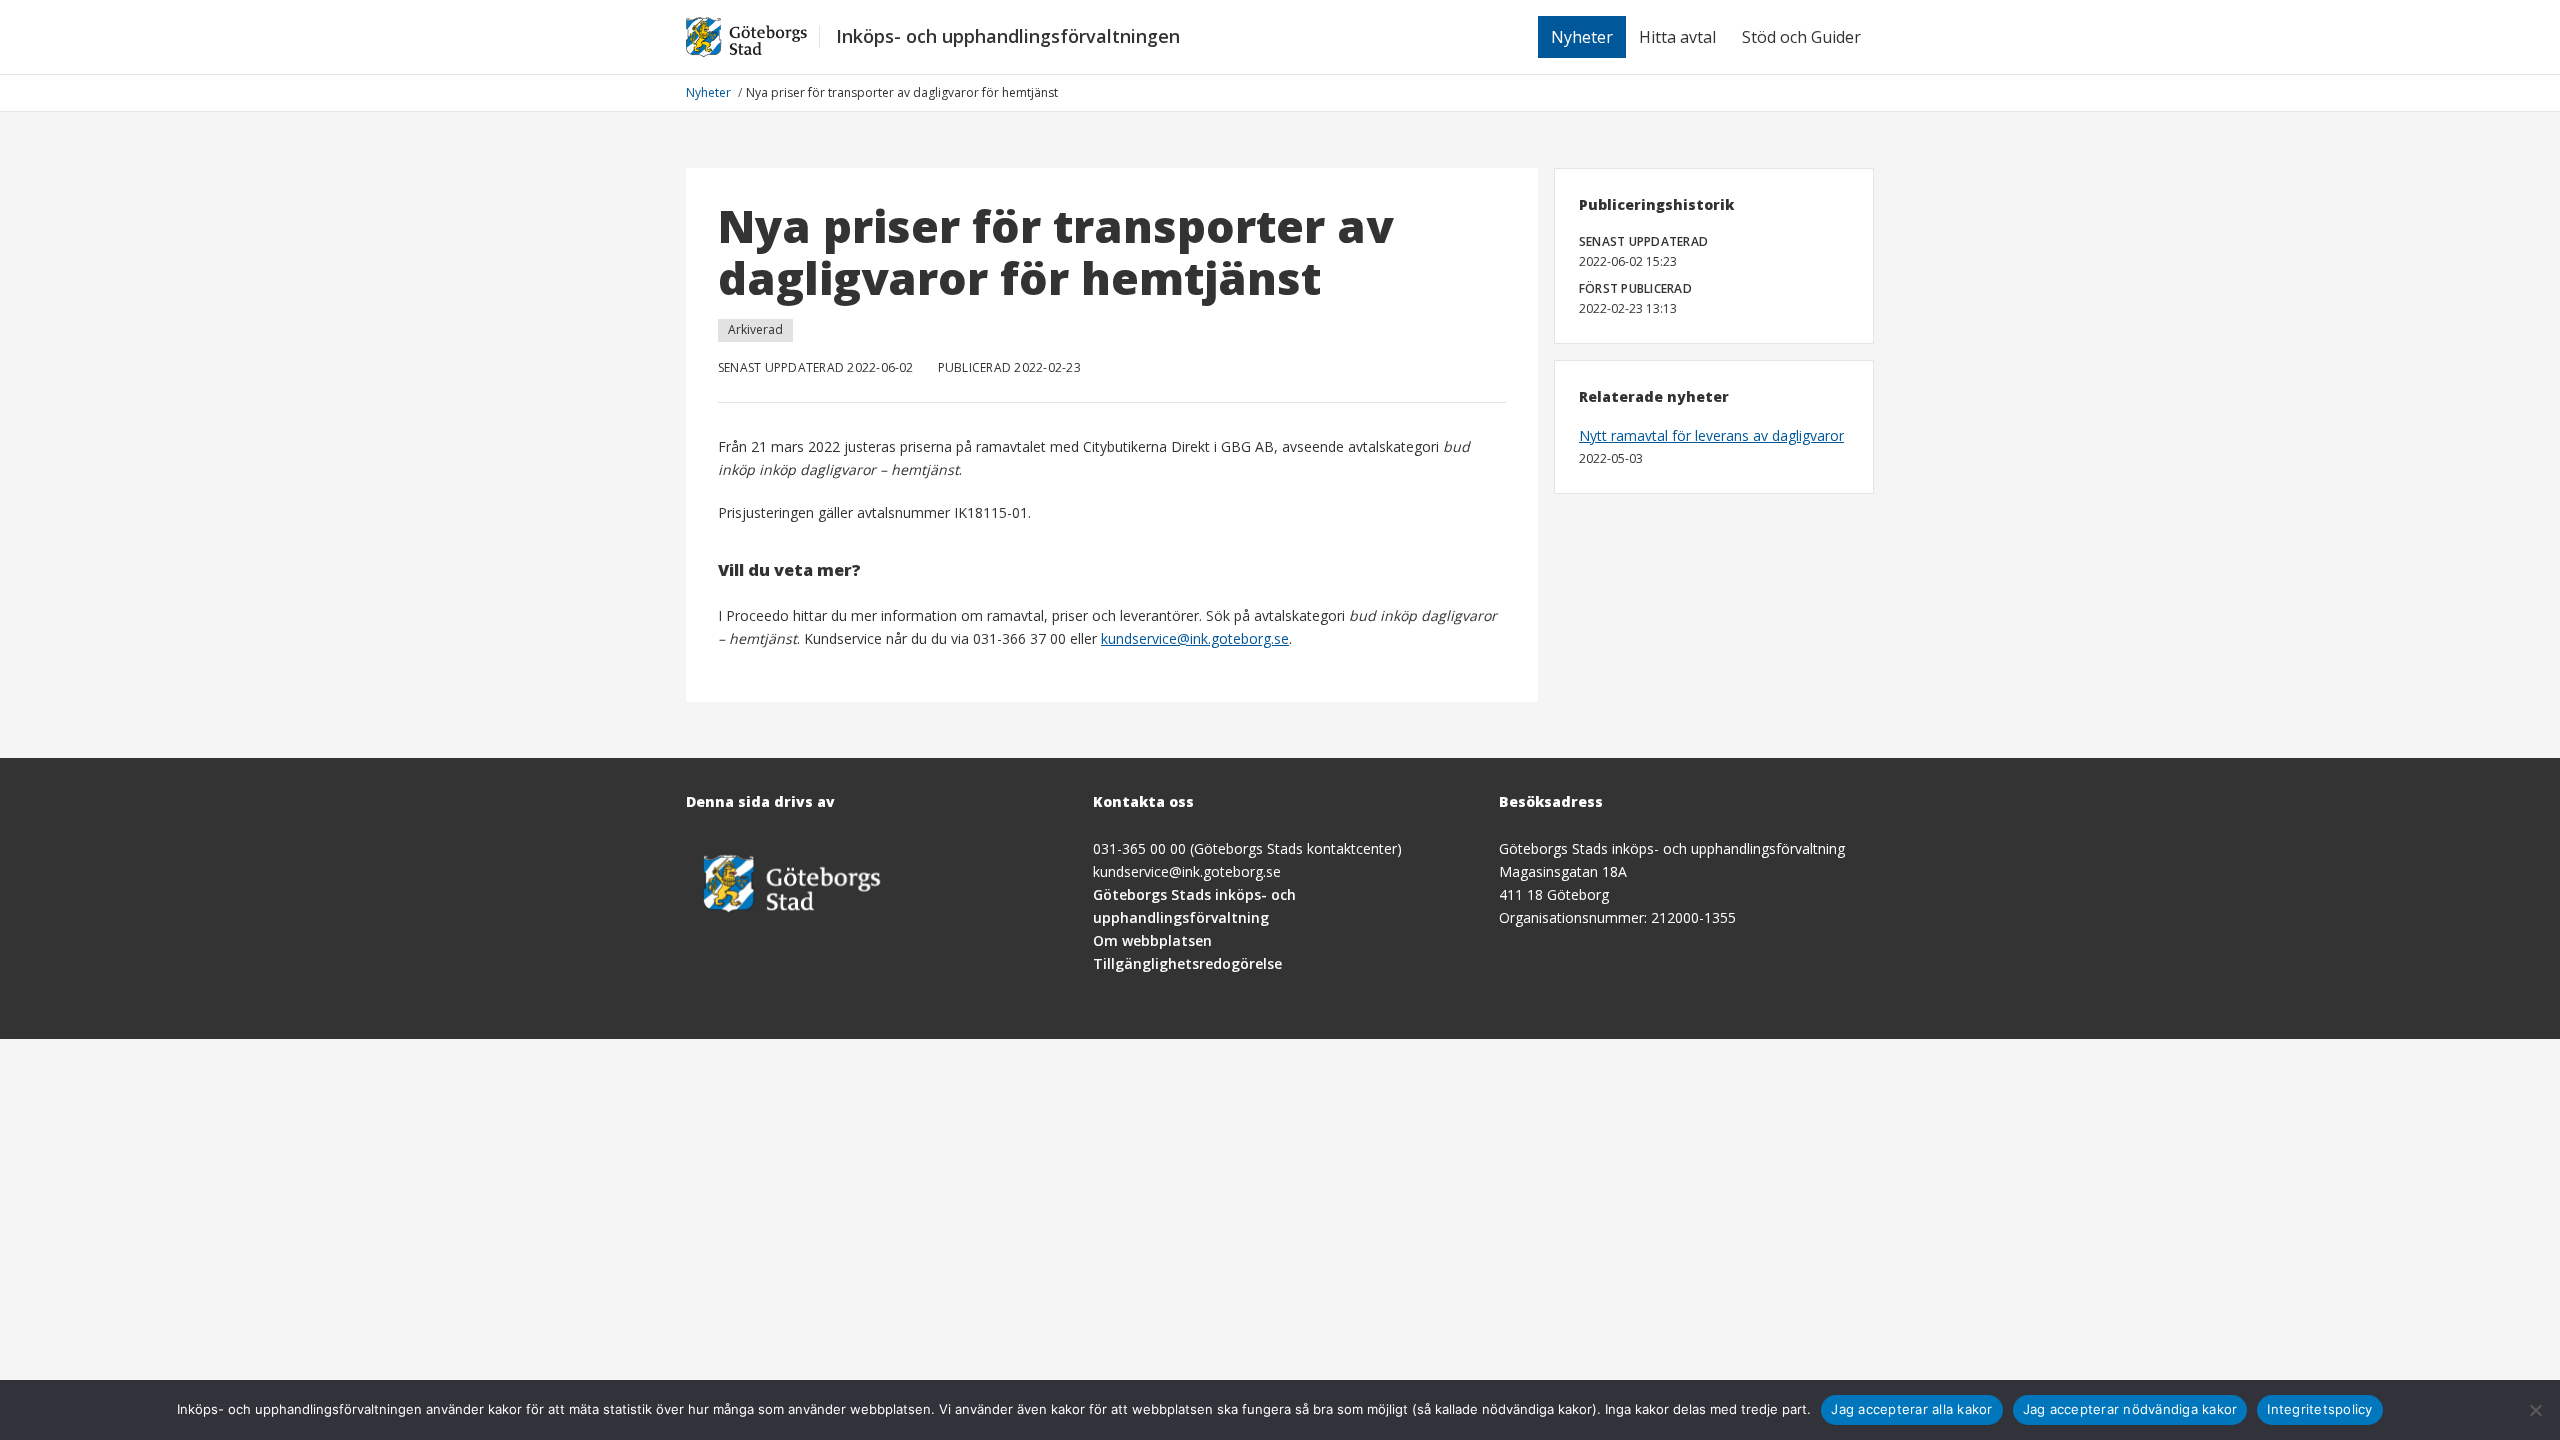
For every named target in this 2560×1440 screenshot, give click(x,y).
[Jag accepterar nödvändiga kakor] (2535, 1410)
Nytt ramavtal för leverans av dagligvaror (1711, 435)
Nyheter (1582, 37)
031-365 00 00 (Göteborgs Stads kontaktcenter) (1247, 848)
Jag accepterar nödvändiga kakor (2130, 1409)
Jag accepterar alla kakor (1911, 1409)
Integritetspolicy (2319, 1409)
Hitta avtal (1677, 37)
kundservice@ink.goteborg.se (1195, 638)
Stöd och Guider (1801, 37)
